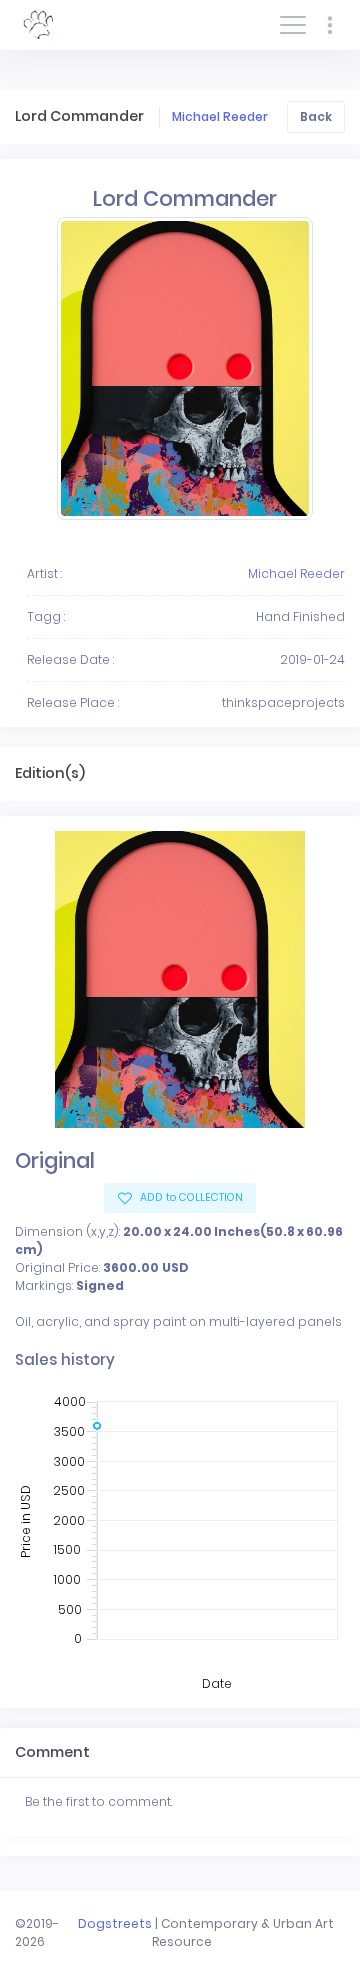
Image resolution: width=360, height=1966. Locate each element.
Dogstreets (115, 1923)
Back (316, 116)
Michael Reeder (220, 116)
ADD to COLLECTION (190, 1197)
